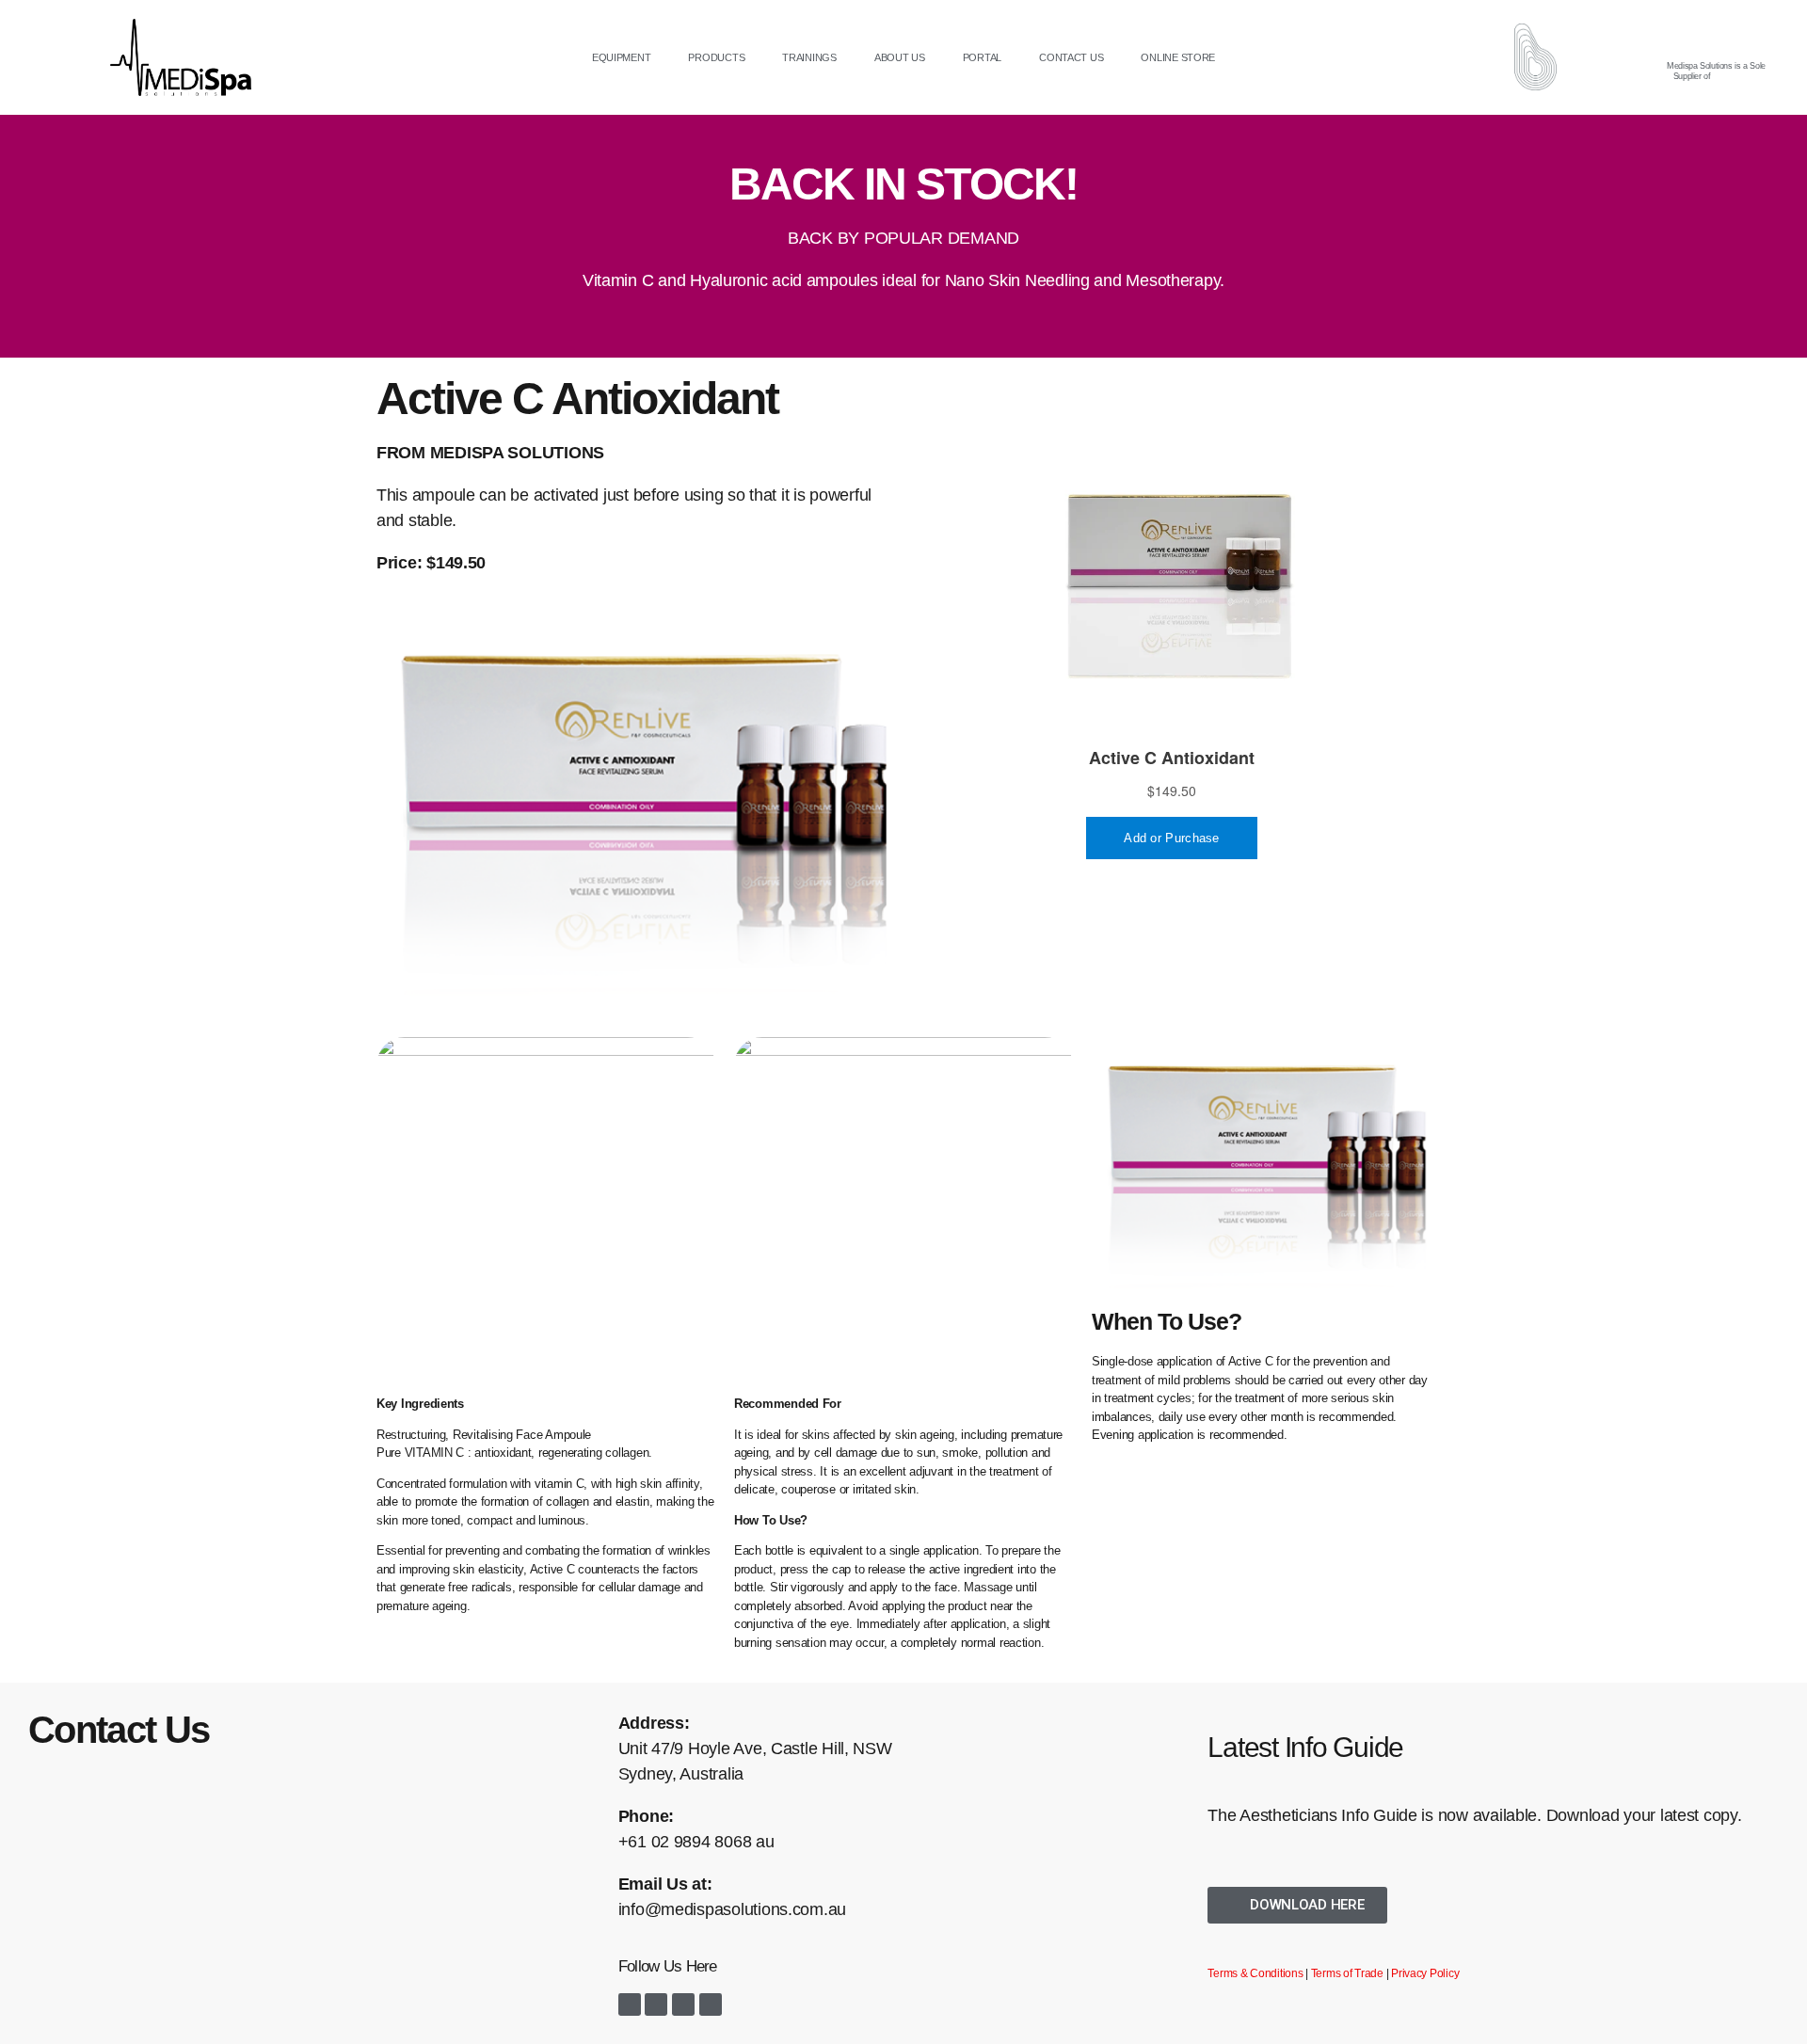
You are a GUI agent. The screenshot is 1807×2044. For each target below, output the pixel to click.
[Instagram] (656, 2004)
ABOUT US (900, 57)
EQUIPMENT (622, 57)
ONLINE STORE (1178, 57)
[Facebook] (630, 2004)
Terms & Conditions (1255, 1973)
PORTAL (982, 57)
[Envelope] (711, 2004)
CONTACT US (1071, 57)
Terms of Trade (1347, 1973)
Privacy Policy (1425, 1973)
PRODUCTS (716, 57)
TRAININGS (809, 57)
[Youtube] (683, 2004)
